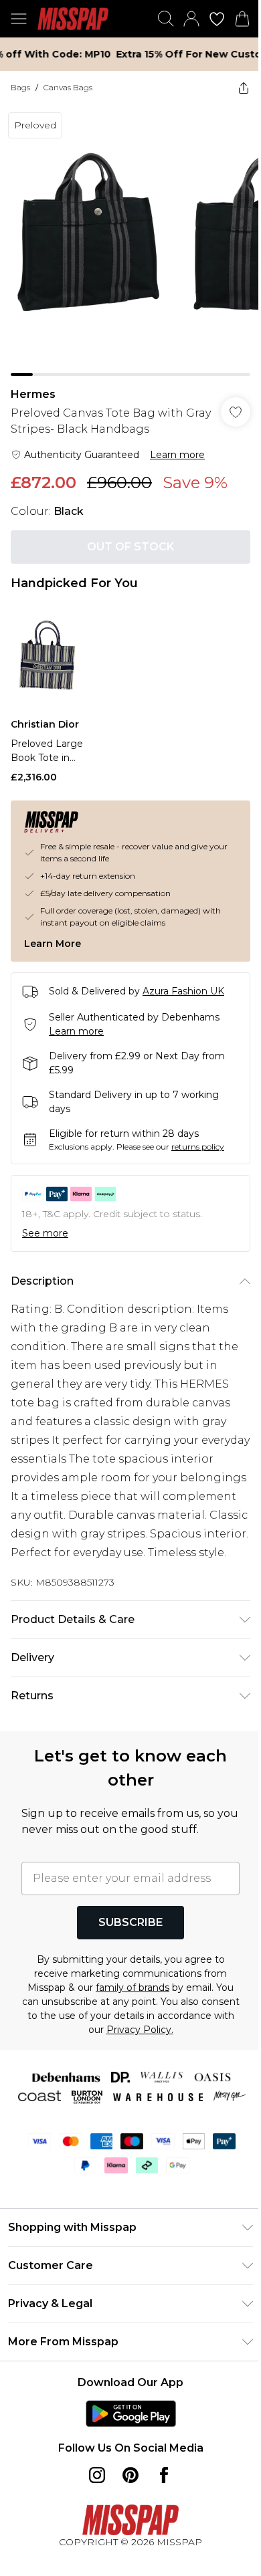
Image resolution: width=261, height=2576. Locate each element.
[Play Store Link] (131, 2413)
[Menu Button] (19, 19)
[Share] (244, 88)
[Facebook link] (164, 2475)
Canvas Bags (68, 87)
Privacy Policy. (140, 2030)
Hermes (33, 394)
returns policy (198, 1147)
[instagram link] (97, 2475)
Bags (20, 87)
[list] (130, 240)
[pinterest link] (130, 2475)
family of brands (133, 1988)
